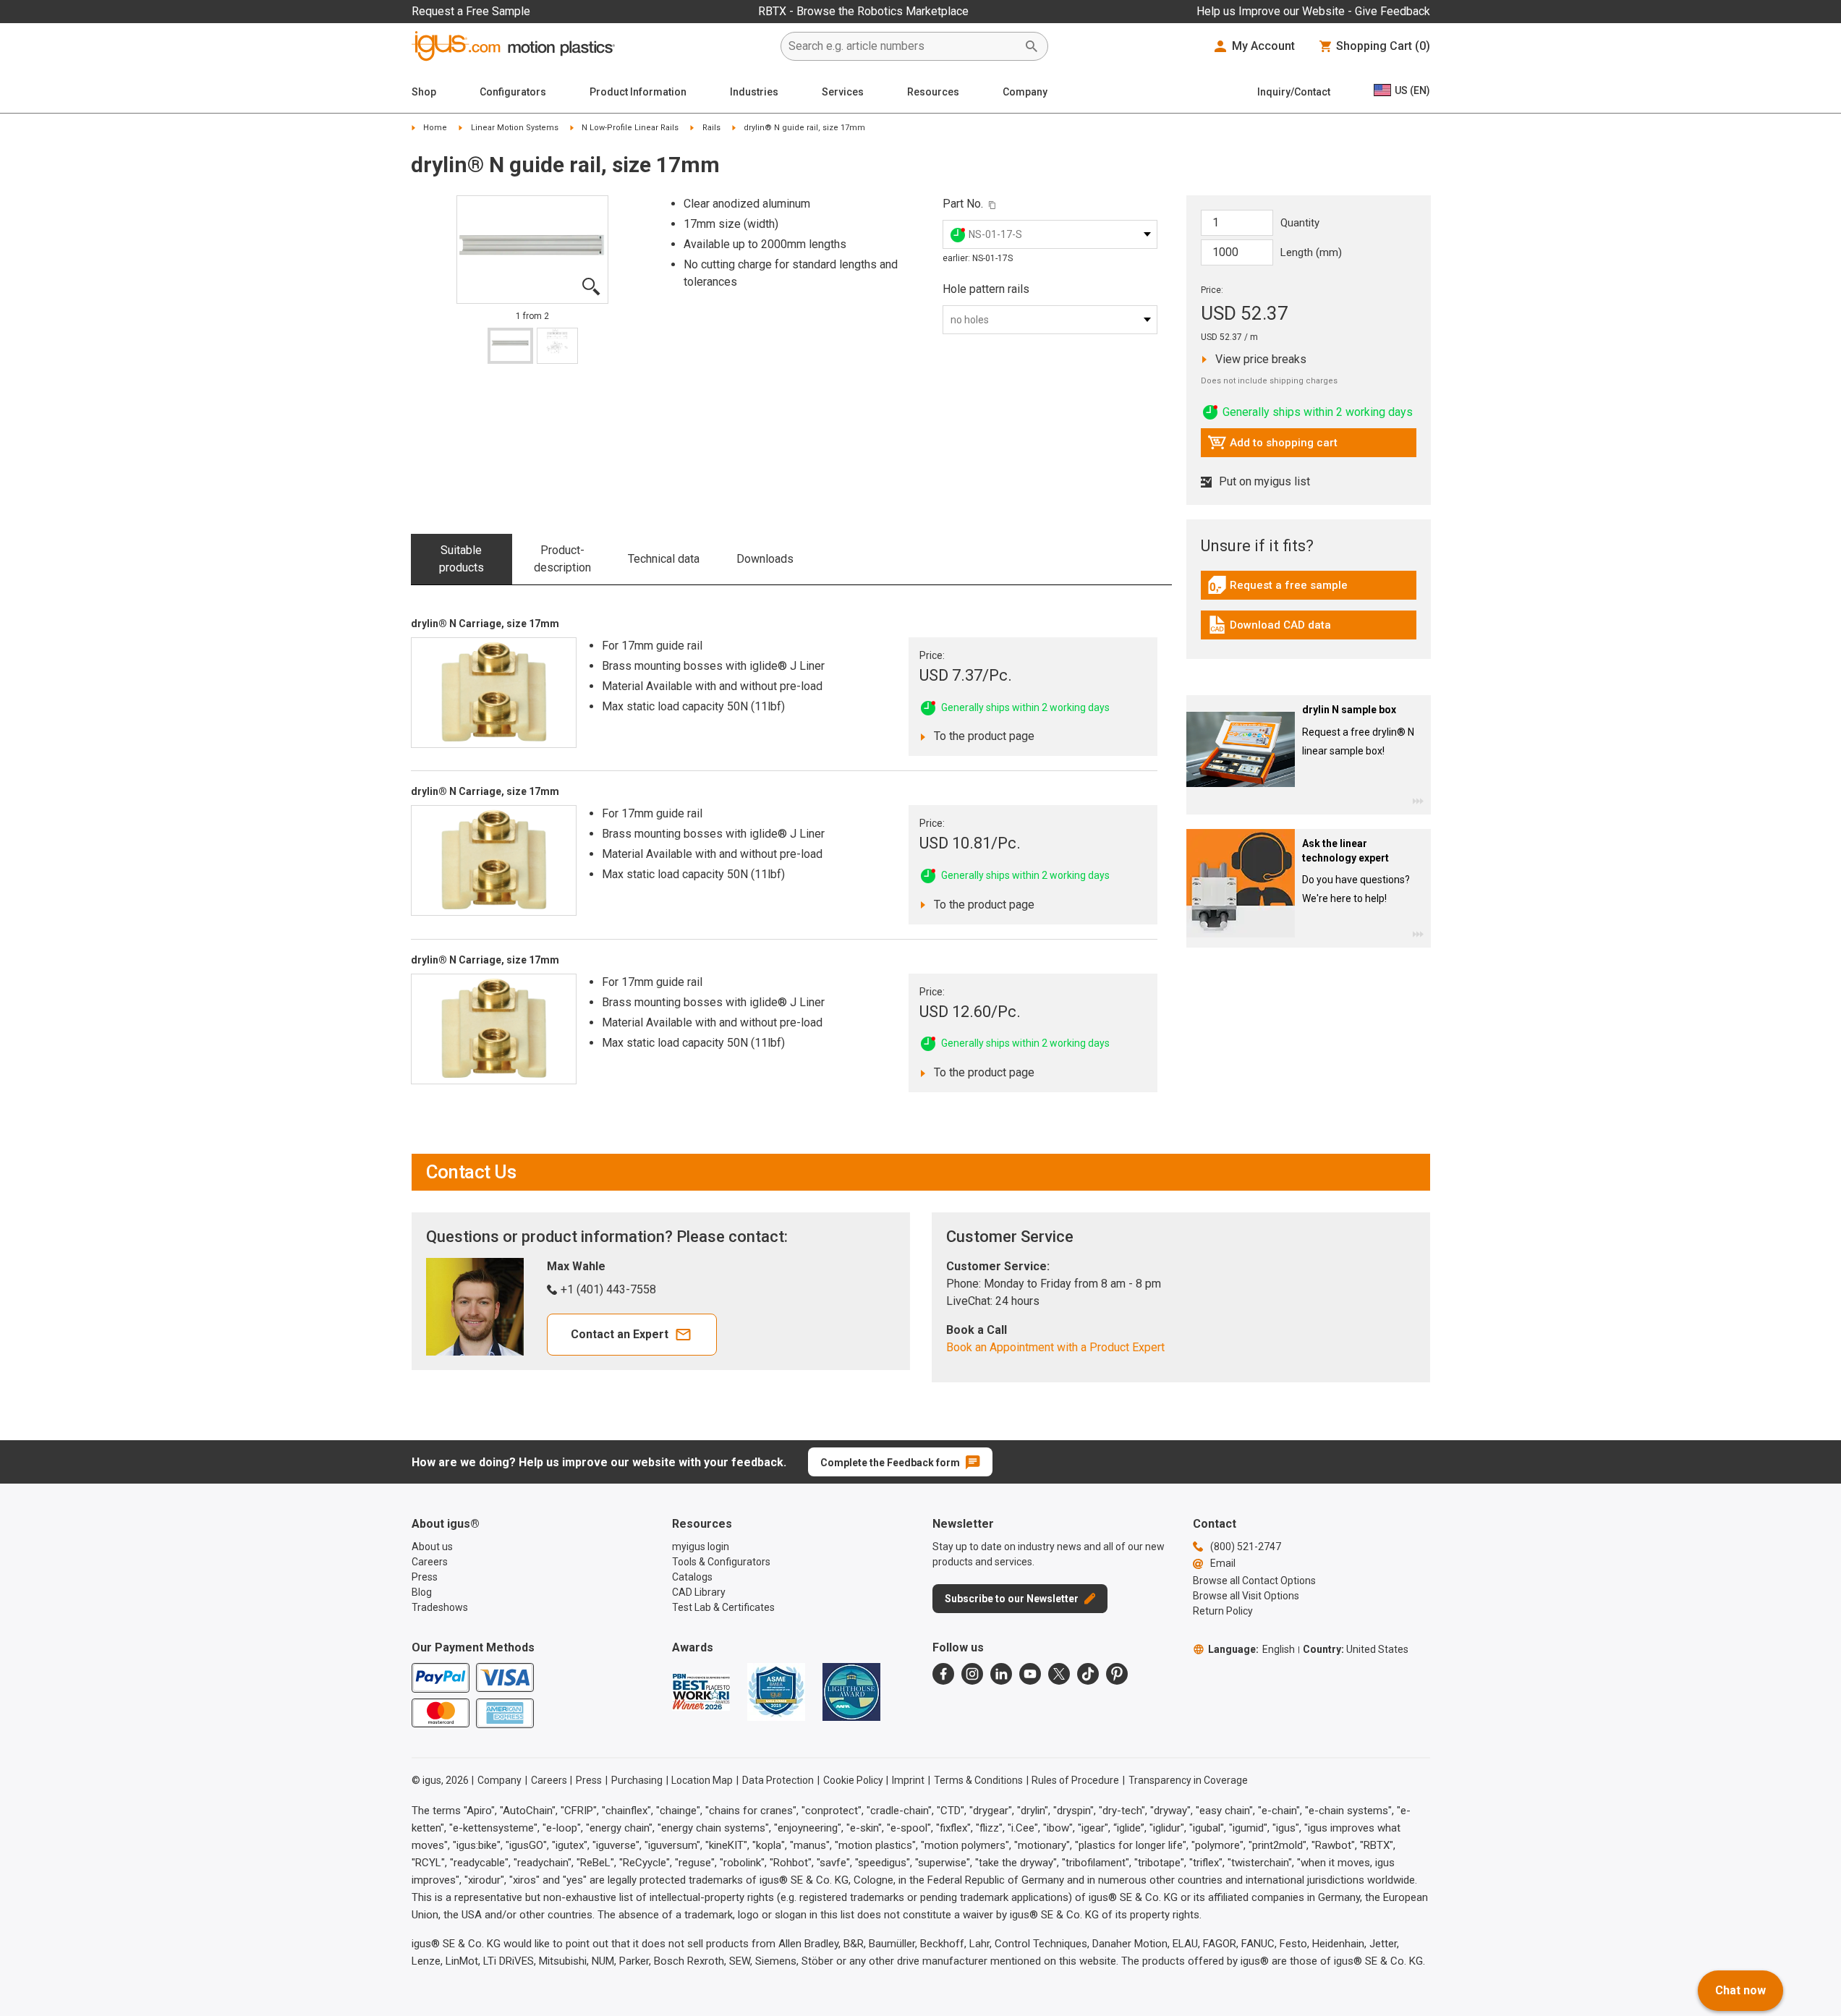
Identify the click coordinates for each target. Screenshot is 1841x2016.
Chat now (1740, 1990)
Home (435, 128)
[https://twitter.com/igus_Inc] (1059, 1674)
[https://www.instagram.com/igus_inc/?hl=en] (972, 1674)
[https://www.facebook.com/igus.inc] (943, 1674)
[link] (1309, 590)
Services (843, 92)
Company (1025, 92)
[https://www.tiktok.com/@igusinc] (1088, 1674)
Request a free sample (1277, 589)
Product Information (638, 92)
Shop (424, 92)
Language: (1251, 1649)
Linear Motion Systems (515, 128)
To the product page (980, 736)
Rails (711, 128)
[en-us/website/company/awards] (701, 1692)
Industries (754, 92)
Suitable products (462, 559)
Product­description (562, 559)
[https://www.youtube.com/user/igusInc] (1030, 1674)
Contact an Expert (620, 1334)
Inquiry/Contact (1294, 92)
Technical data (664, 559)
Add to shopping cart (1272, 446)
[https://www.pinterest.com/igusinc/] (1117, 1674)
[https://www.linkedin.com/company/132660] (1001, 1674)
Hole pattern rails (986, 289)
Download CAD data (1269, 629)
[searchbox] (903, 46)
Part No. (963, 204)
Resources (933, 92)
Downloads (765, 559)
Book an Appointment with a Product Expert (1055, 1347)
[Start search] (1032, 46)
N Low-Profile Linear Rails (630, 128)
